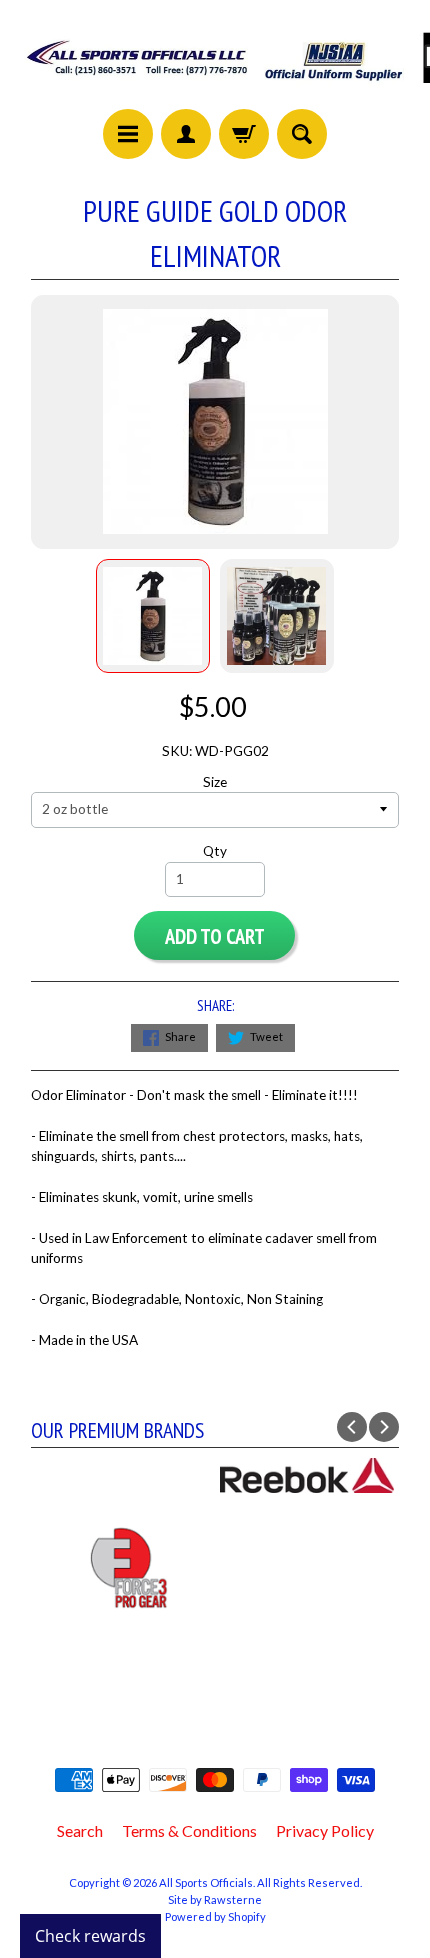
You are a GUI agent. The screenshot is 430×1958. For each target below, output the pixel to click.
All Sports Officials (206, 1882)
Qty (215, 851)
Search (80, 1830)
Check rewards (90, 1936)
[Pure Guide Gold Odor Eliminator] (153, 616)
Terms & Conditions (189, 1830)
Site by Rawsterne (215, 1899)
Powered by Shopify (215, 1916)
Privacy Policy (325, 1830)
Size (215, 782)
